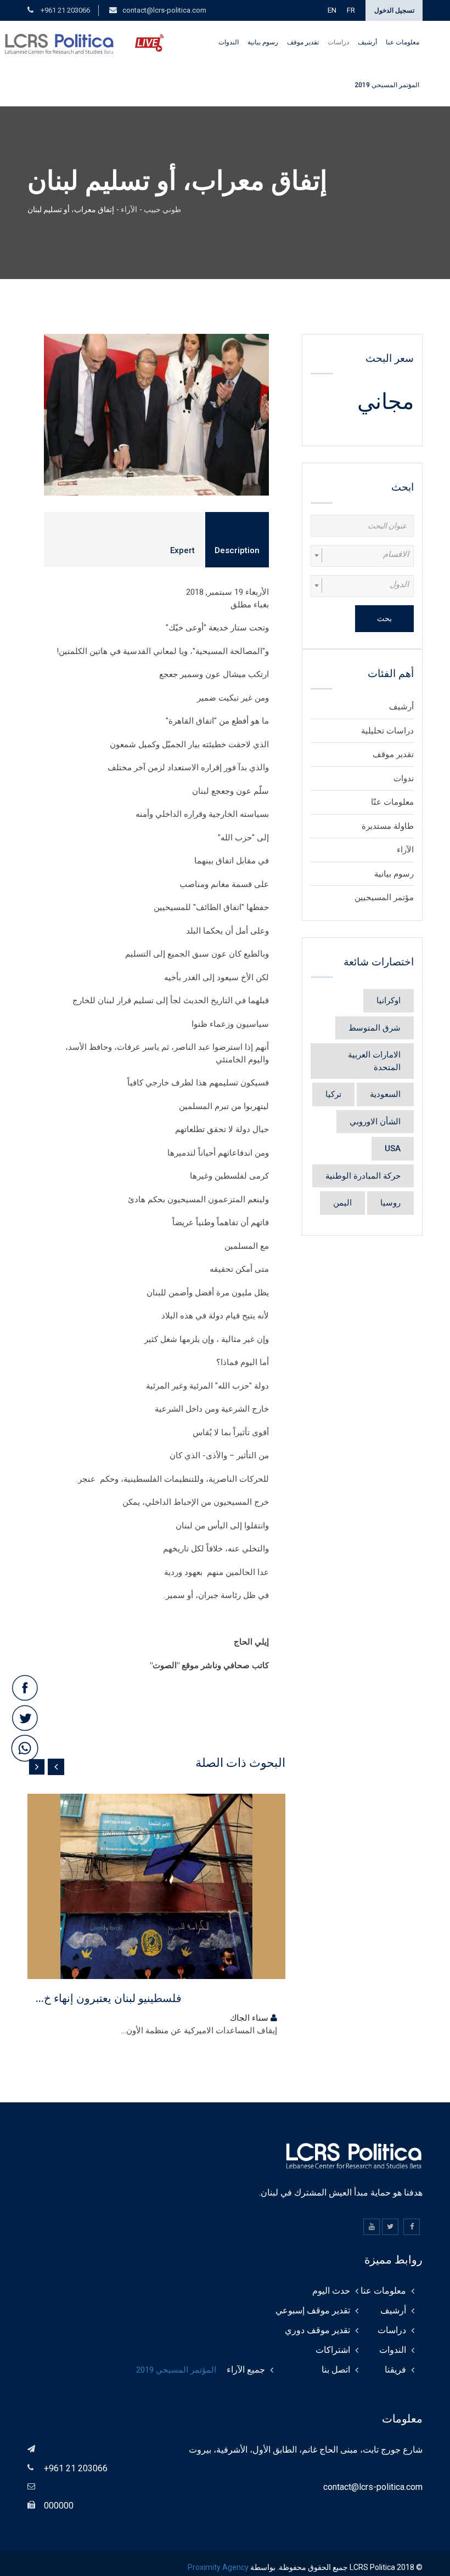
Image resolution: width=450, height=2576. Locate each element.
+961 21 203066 (64, 10)
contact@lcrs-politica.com (164, 10)
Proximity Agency (218, 2567)
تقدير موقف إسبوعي (313, 2310)
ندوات (404, 778)
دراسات (338, 42)
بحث (384, 618)
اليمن (342, 1203)
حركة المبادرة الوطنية (363, 1176)
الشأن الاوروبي (375, 1122)
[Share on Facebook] (25, 1689)
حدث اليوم (331, 2291)
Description (237, 550)
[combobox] (362, 556)
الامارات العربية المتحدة (374, 1061)
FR (351, 10)
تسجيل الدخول (394, 10)
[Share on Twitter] (25, 1719)
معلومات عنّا (392, 802)
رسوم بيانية (263, 42)
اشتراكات (333, 2350)
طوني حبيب (162, 209)
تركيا (333, 1094)
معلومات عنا (403, 42)
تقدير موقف (303, 42)
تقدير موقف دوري (317, 2330)
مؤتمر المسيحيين (384, 897)
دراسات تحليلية (387, 731)
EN (332, 10)
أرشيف (367, 42)
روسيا (390, 1203)
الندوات (229, 42)
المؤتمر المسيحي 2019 (387, 85)
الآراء (129, 209)
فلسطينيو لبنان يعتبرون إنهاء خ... (109, 1998)
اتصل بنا (336, 2370)
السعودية (385, 1094)
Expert (182, 550)
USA (393, 1148)
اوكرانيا (389, 1000)
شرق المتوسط (375, 1028)
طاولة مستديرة (388, 826)
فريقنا (395, 2370)
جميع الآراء (246, 2370)
